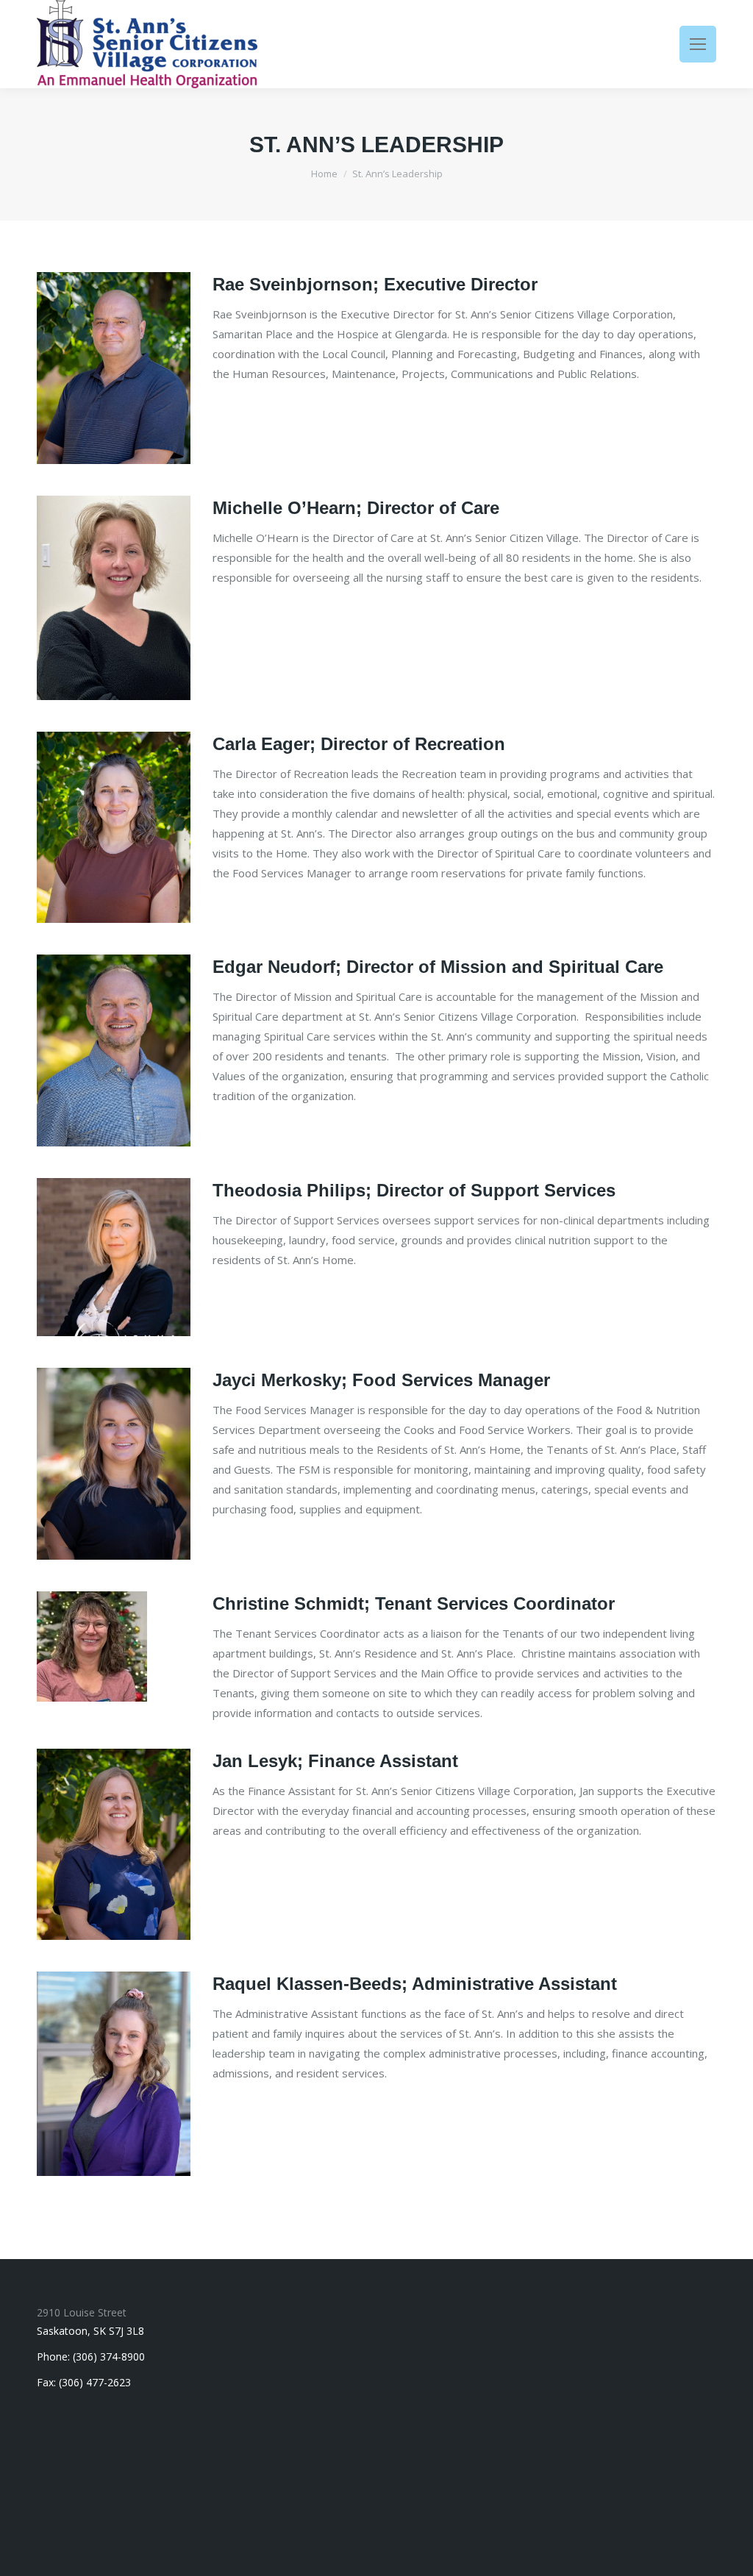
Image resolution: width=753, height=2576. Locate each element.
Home (324, 174)
